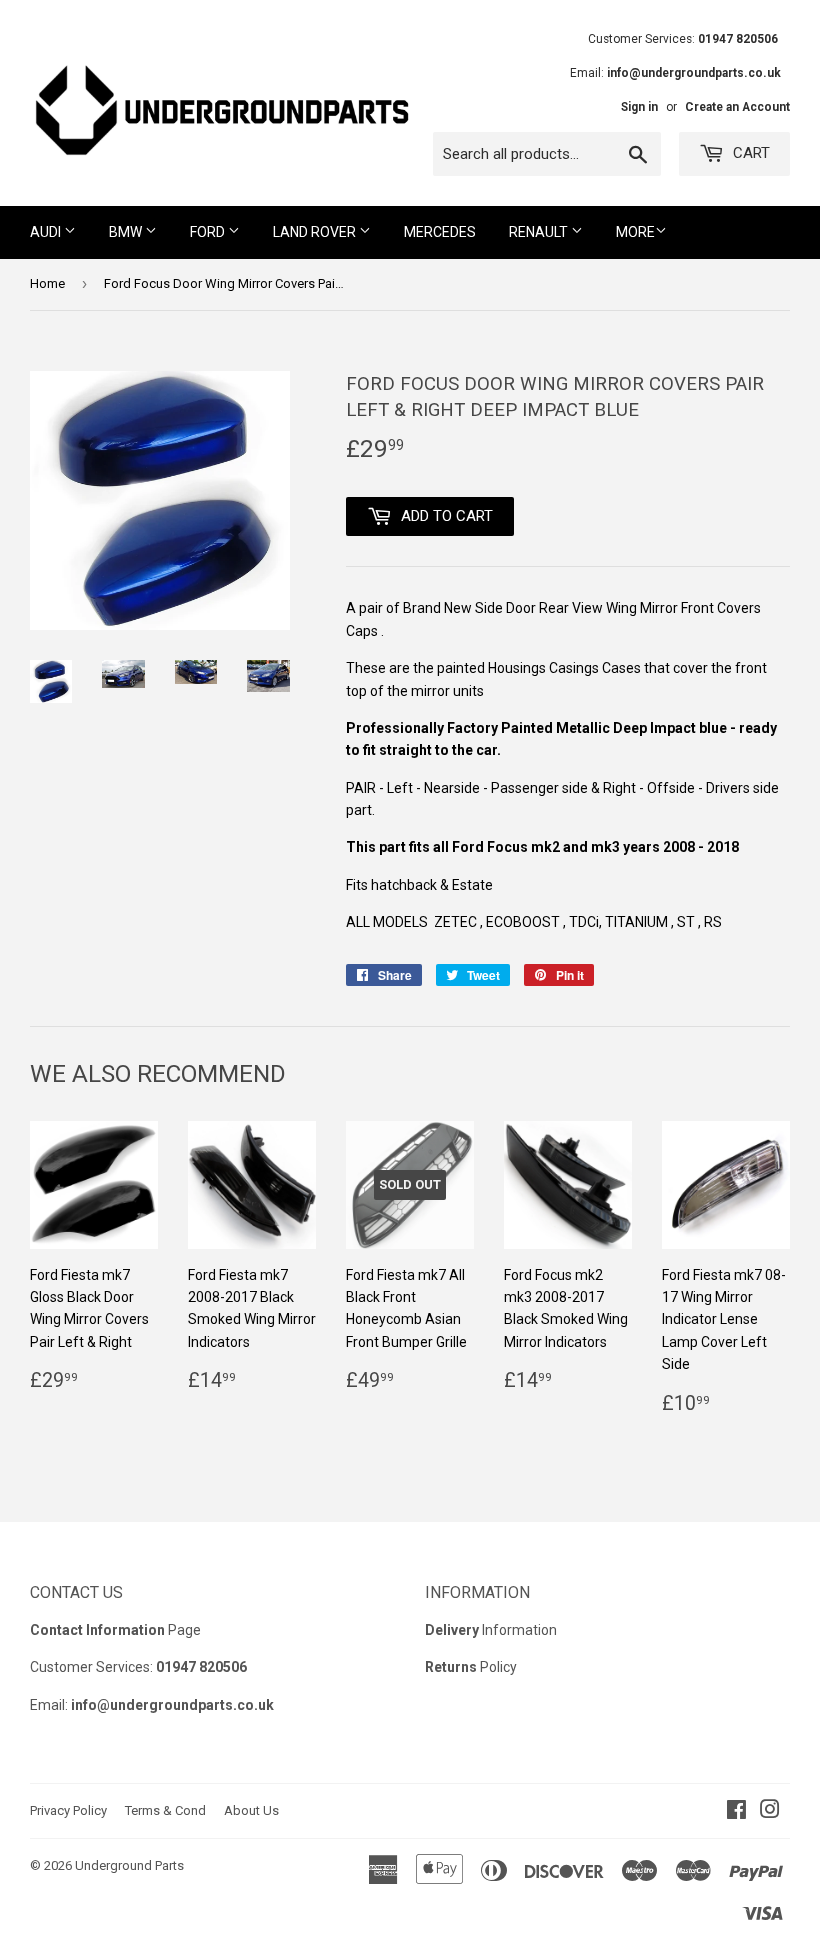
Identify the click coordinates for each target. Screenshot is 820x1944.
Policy (471, 1667)
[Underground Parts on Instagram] (770, 1812)
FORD (209, 232)
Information (491, 1630)
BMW (127, 232)
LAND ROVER (316, 232)
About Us (251, 1810)
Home (47, 283)
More (635, 232)
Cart (749, 153)
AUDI (47, 232)
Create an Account (737, 107)
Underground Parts (129, 1865)
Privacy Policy (68, 1810)
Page (115, 1630)
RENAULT (540, 232)
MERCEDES (440, 232)
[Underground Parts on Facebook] (736, 1812)
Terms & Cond (165, 1810)
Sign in (639, 107)
